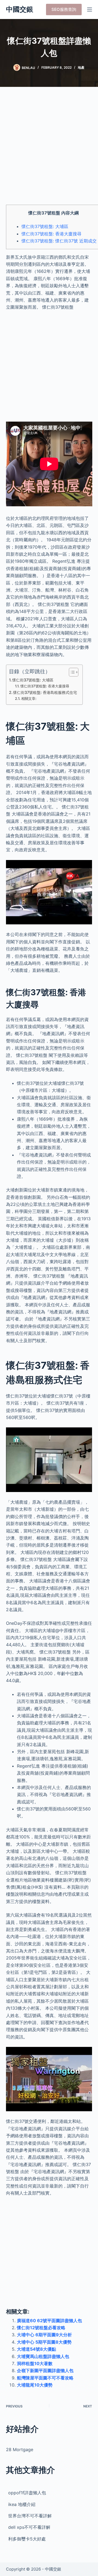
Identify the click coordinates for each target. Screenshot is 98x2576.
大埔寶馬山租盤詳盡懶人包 (43, 2356)
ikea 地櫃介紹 (22, 2504)
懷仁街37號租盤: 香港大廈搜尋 (51, 234)
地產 (81, 67)
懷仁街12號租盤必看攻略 (41, 2328)
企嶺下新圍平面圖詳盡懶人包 (45, 2370)
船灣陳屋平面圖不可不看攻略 (45, 2378)
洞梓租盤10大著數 (35, 2363)
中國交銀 (20, 9)
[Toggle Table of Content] (71, 672)
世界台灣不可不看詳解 (30, 2516)
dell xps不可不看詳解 (29, 2527)
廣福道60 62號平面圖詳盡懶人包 (49, 2321)
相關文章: (29, 698)
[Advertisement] (49, 149)
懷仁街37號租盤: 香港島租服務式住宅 (45, 692)
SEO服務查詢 (64, 9)
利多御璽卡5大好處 (27, 2539)
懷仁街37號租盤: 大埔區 (45, 226)
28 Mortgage (20, 2449)
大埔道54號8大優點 (36, 2349)
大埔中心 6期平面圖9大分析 (44, 2335)
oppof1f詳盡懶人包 (27, 2493)
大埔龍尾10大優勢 (35, 2385)
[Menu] (90, 10)
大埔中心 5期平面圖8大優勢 (44, 2342)
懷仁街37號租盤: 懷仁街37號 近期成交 (59, 241)
